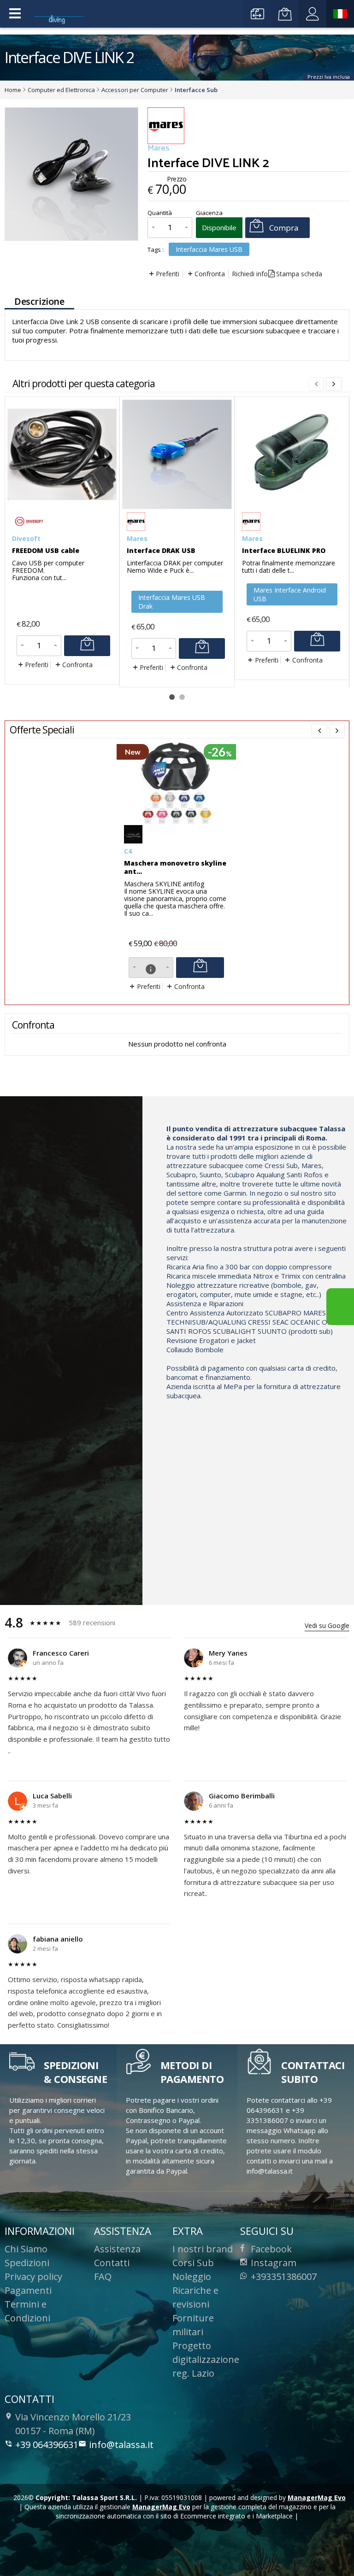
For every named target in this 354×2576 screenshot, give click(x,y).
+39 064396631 (47, 2445)
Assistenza (117, 2249)
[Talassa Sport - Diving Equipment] (60, 14)
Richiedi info (250, 274)
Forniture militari (193, 2325)
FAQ (103, 2277)
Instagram (274, 2263)
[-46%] (177, 821)
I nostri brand (203, 2249)
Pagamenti (28, 2290)
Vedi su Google (327, 1625)
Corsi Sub (193, 2263)
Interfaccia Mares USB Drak (172, 602)
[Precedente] (319, 731)
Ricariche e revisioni (195, 2297)
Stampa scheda (299, 274)
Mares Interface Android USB (290, 594)
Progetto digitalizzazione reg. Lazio (206, 2359)
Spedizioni (27, 2263)
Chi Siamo (26, 2249)
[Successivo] (334, 384)
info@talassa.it (121, 2445)
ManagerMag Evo (317, 2497)
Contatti (112, 2263)
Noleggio (192, 2277)
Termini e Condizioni (27, 2311)
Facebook (271, 2249)
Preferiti (168, 274)
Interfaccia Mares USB (209, 249)
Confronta (210, 274)
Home (13, 90)
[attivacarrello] (87, 646)
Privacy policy (33, 2277)
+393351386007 (284, 2277)
